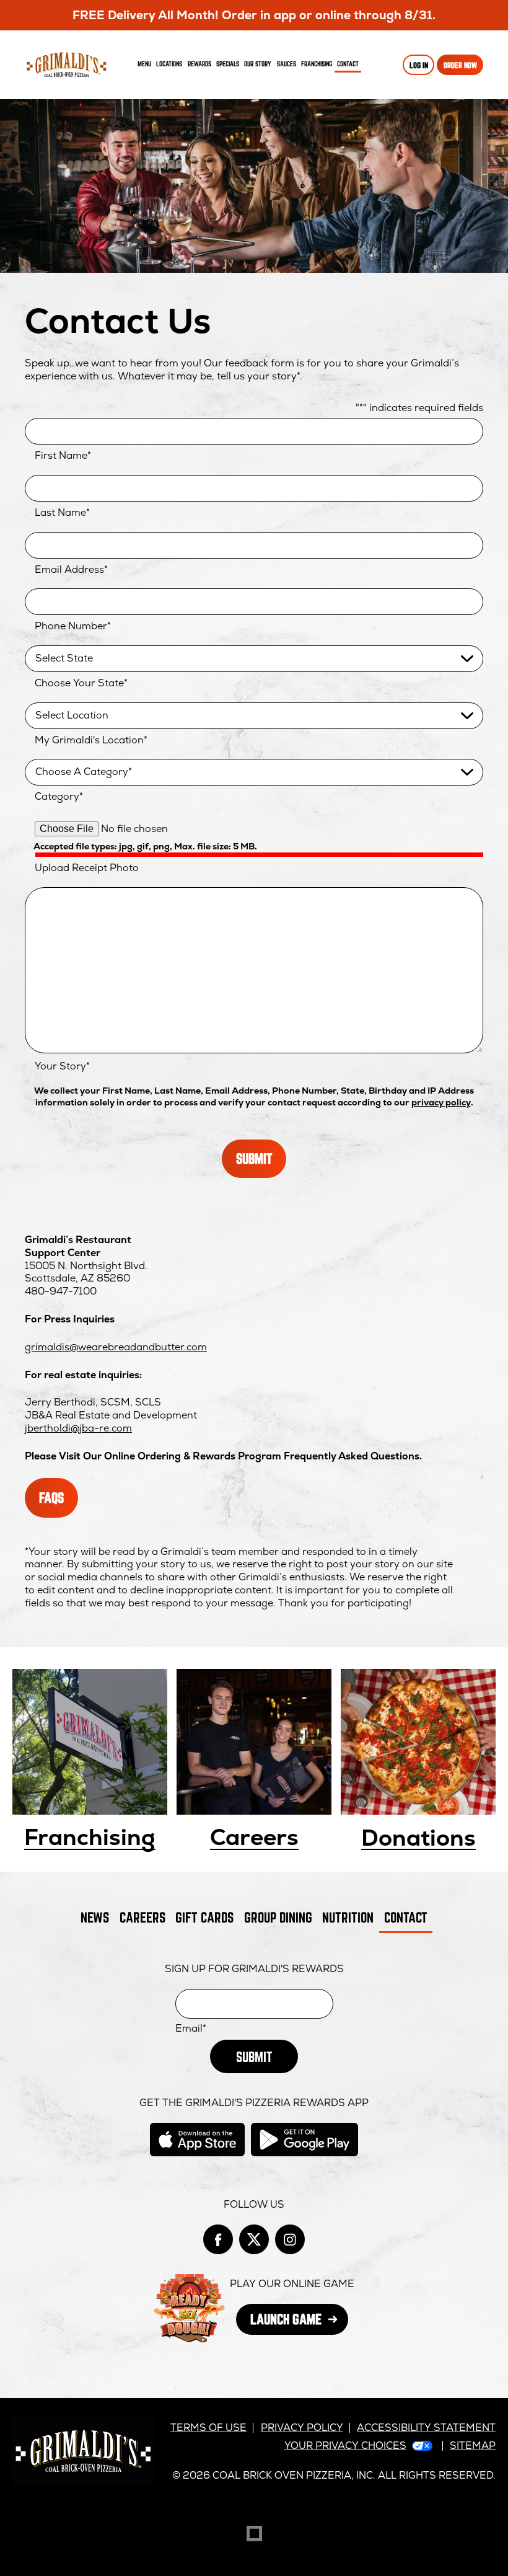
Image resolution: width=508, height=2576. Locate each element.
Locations (169, 64)
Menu (144, 64)
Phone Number (73, 626)
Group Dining (278, 1917)
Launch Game (299, 2323)
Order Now (460, 65)
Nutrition (348, 1917)
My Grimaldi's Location (91, 740)
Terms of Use (208, 2428)
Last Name (62, 513)
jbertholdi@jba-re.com (78, 1428)
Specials (228, 64)
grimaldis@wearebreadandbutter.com (116, 1347)
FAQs (51, 1498)
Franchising (317, 64)
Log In (419, 65)
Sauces (288, 66)
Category (59, 797)
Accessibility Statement (426, 2428)
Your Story (62, 1066)
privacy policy (441, 1102)
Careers (254, 1838)
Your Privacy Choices (345, 2445)
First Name (63, 456)
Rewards (199, 64)
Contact (348, 64)
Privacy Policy (302, 2428)
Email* (191, 2029)
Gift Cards (204, 1917)
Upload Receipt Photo (87, 868)
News (95, 1917)
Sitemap (473, 2445)
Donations (418, 1839)
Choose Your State (81, 683)
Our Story (258, 64)
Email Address (71, 570)
